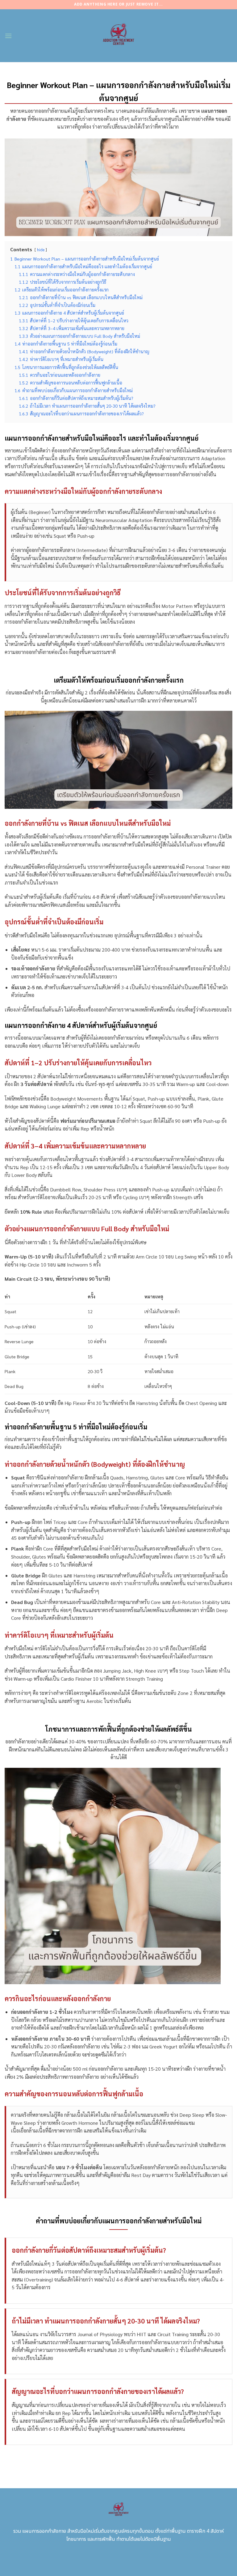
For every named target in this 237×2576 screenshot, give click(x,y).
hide (41, 250)
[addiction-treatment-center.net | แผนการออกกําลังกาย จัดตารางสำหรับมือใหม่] (119, 36)
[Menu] (8, 36)
